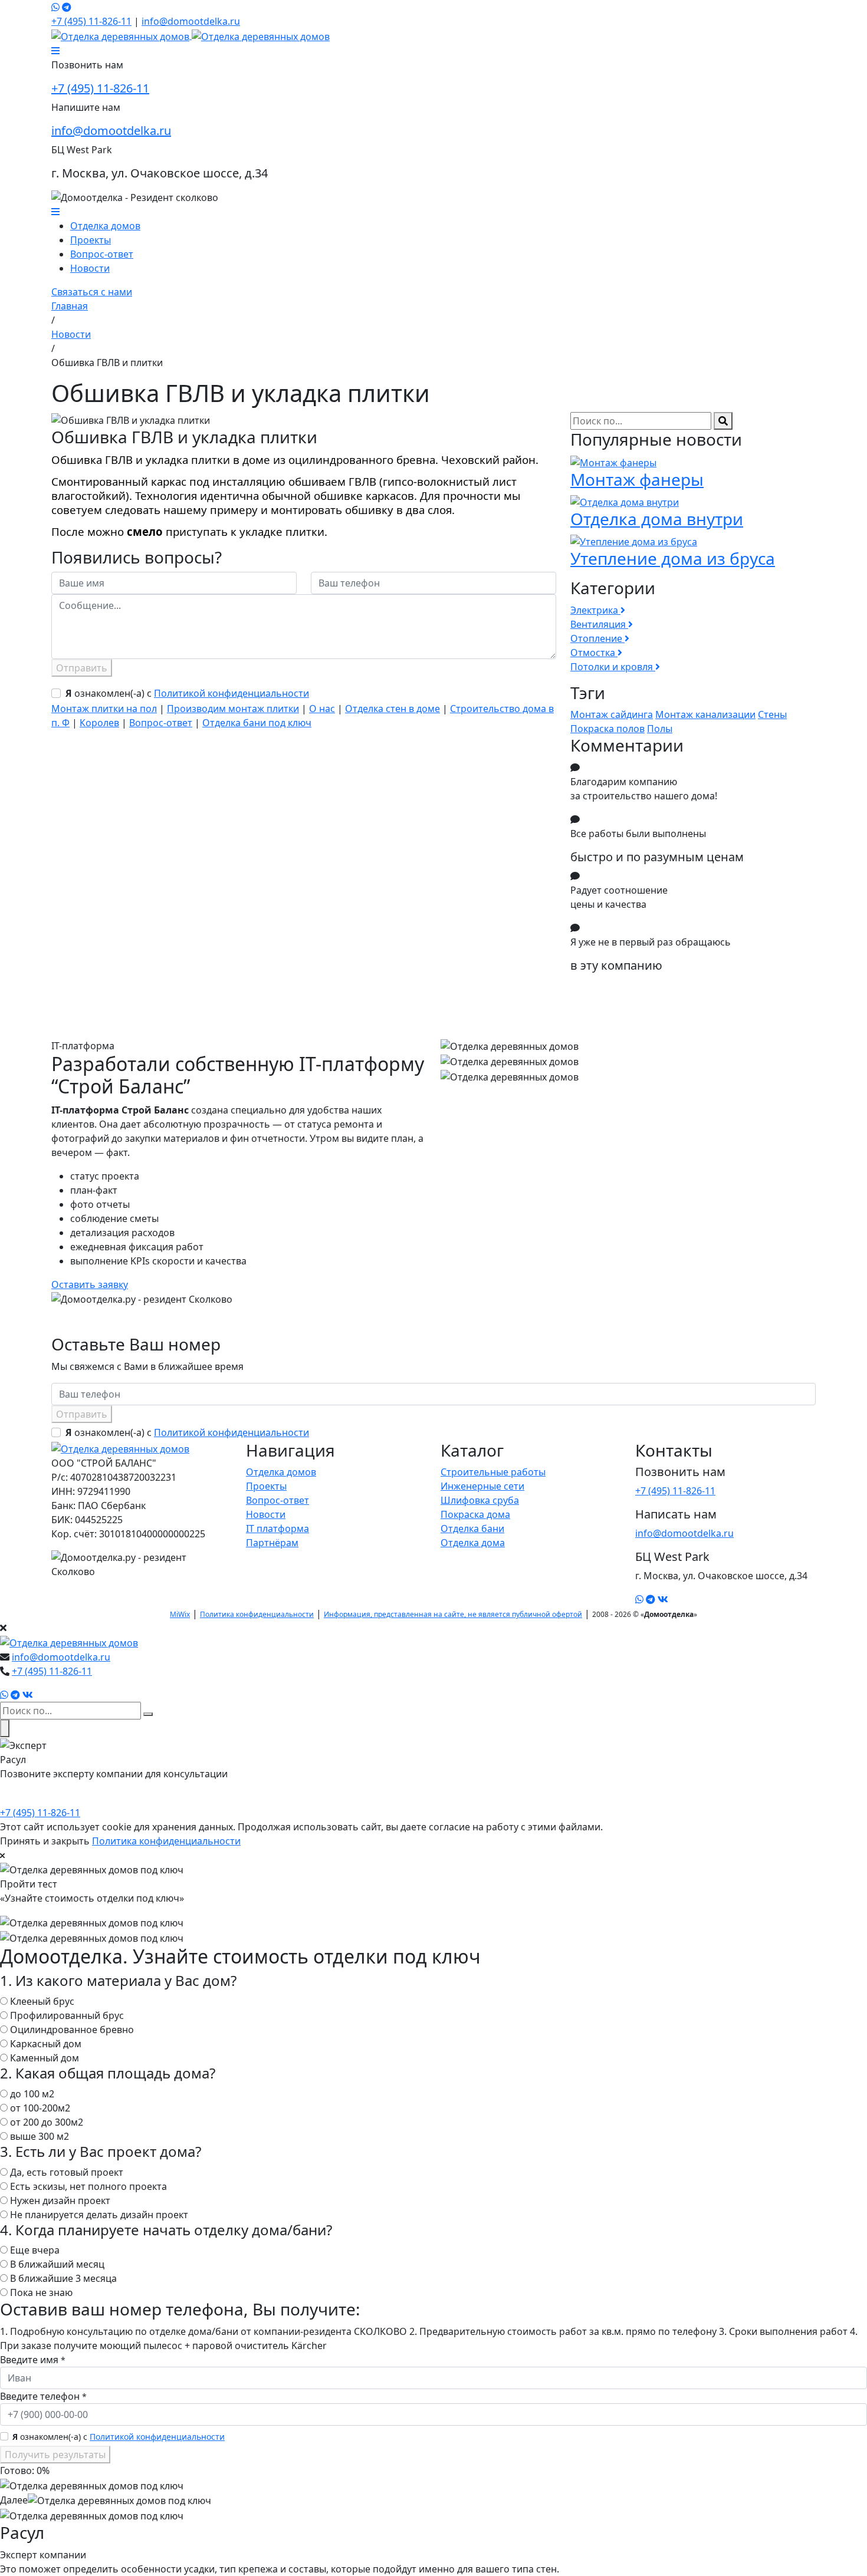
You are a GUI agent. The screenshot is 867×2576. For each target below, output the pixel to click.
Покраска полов (607, 729)
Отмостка (594, 653)
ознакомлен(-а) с (187, 693)
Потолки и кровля (613, 667)
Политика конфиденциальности (257, 1614)
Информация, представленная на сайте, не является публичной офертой (453, 1614)
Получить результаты (55, 2455)
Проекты (91, 240)
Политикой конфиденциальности (231, 693)
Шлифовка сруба (480, 1500)
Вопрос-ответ (102, 254)
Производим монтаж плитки (233, 709)
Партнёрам (272, 1543)
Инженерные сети (482, 1486)
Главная (70, 306)
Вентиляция (599, 624)
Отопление (597, 638)
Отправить (82, 668)
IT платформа (277, 1529)
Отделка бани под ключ (257, 723)
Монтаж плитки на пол (104, 709)
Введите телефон (43, 2396)
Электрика (595, 610)
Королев (99, 723)
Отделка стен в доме (393, 709)
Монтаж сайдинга (612, 714)
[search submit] (148, 1714)
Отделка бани (472, 1529)
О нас (322, 709)
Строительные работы (493, 1472)
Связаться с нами (92, 292)
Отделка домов (105, 226)
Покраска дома (475, 1514)
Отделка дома (473, 1543)
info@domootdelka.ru (191, 21)
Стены (772, 714)
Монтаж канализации (705, 714)
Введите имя (33, 2360)
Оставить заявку (90, 1284)
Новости (90, 268)
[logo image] (69, 1642)
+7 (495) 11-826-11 (91, 21)
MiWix (180, 1614)
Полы (660, 729)
